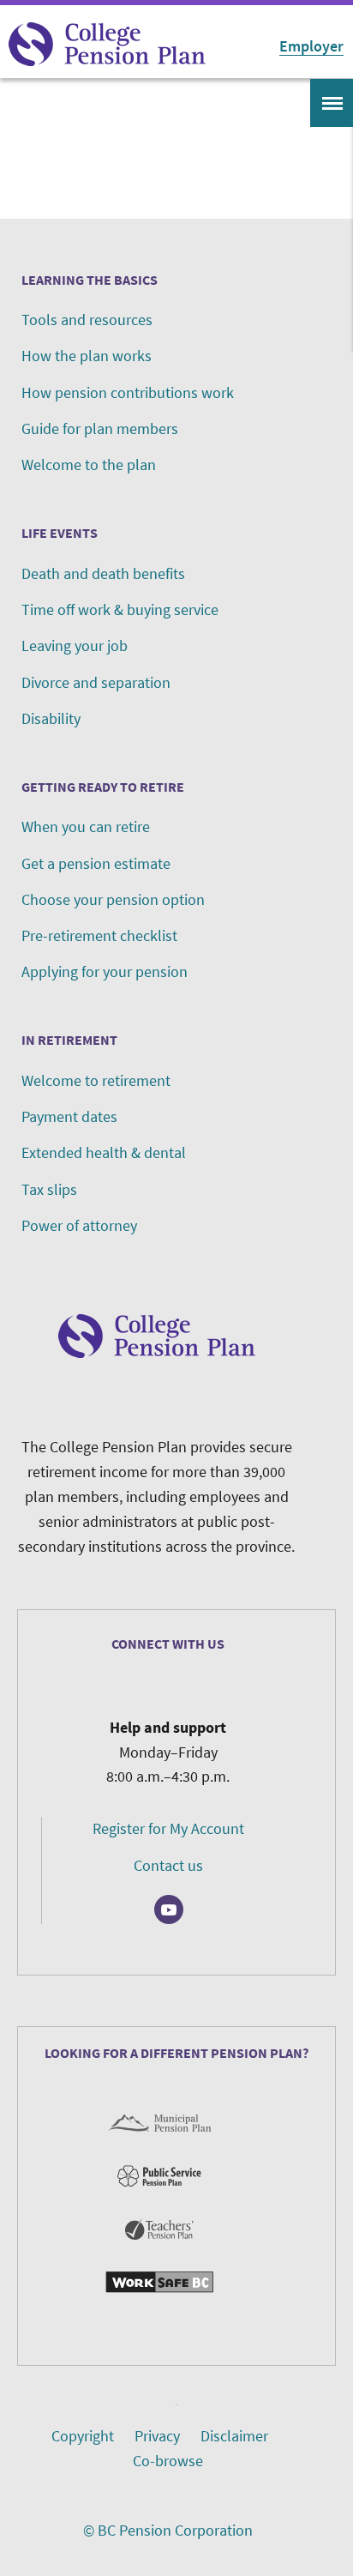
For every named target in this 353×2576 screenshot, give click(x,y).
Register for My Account (168, 1828)
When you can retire (86, 826)
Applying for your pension (105, 971)
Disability (51, 718)
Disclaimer (234, 2436)
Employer (311, 46)
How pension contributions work (128, 392)
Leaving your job (75, 646)
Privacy (157, 2436)
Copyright (83, 2436)
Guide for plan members (100, 428)
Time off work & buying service (120, 609)
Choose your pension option (113, 899)
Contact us (168, 1865)
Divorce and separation (96, 682)
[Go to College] (107, 44)
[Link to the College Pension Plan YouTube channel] (169, 1909)
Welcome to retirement (96, 1080)
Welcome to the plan (89, 465)
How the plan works (87, 356)
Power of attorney (79, 1225)
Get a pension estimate (96, 863)
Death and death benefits (103, 573)
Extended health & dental (104, 1152)
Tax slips (49, 1189)
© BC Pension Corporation (168, 2530)
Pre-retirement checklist (99, 935)
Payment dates (69, 1116)
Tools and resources (87, 320)
